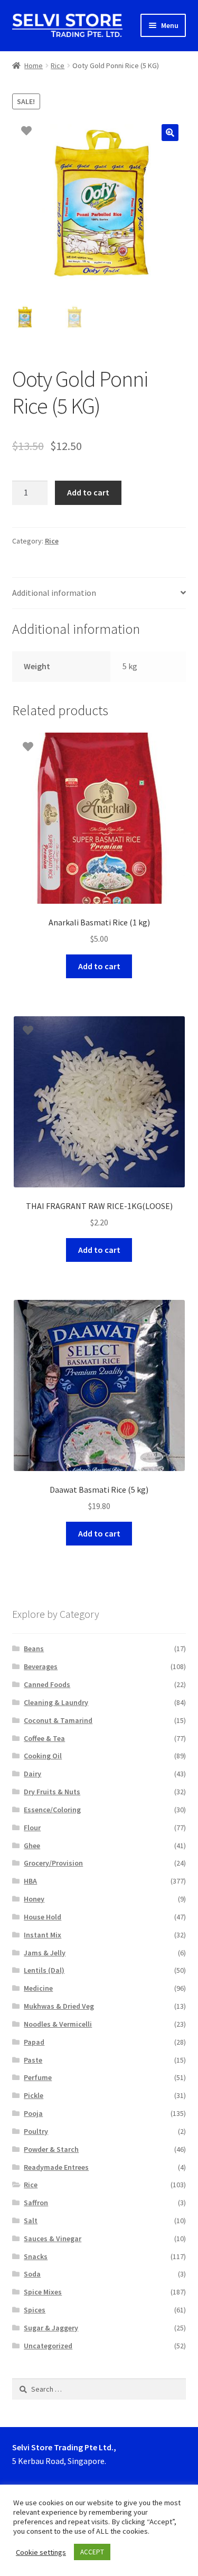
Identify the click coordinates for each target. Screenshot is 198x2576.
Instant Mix (43, 1935)
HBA (30, 1881)
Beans (34, 1648)
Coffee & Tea (44, 1738)
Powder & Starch (51, 2149)
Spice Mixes (43, 2292)
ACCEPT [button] (92, 2552)
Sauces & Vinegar (53, 2238)
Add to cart (88, 492)
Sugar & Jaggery (51, 2328)
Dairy (32, 1774)
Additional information (54, 593)
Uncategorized (48, 2346)
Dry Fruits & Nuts (52, 1792)
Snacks (36, 2256)
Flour (32, 1828)
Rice (58, 65)
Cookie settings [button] (41, 2552)
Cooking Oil (43, 1756)
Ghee (32, 1846)
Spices (35, 2310)
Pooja (33, 2113)
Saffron (36, 2203)
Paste (33, 2060)
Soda (32, 2274)
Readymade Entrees (56, 2167)
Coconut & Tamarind (58, 1720)
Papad (34, 2042)
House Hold (43, 1917)
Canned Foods (47, 1684)
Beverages (41, 1666)
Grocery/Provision (53, 1863)
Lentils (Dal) (44, 1970)
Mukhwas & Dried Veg (59, 2006)
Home (34, 65)
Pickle (34, 2095)
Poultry (36, 2131)
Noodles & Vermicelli (58, 2024)
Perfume (38, 2077)
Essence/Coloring (52, 1810)
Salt (31, 2221)
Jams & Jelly (45, 1953)
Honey (34, 1899)
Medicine (38, 1988)
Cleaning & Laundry (56, 1702)
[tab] (99, 593)
